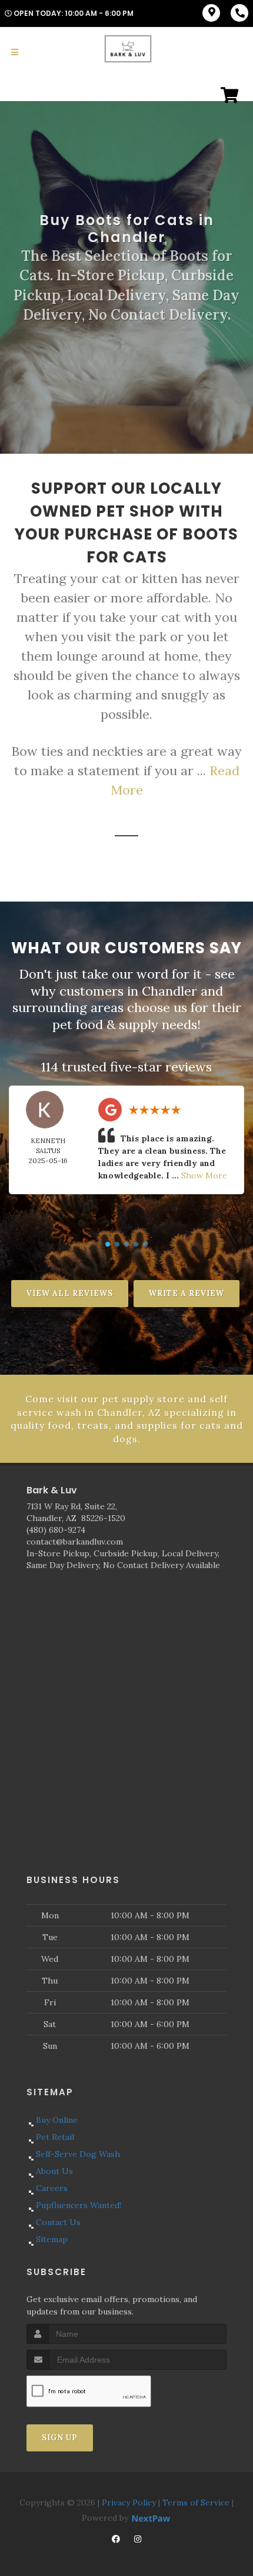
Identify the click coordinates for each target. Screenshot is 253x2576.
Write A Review (187, 1293)
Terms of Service (196, 2503)
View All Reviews (70, 1293)
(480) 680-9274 (56, 1530)
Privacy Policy (129, 2503)
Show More (204, 1175)
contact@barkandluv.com (75, 1542)
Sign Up (60, 2438)
